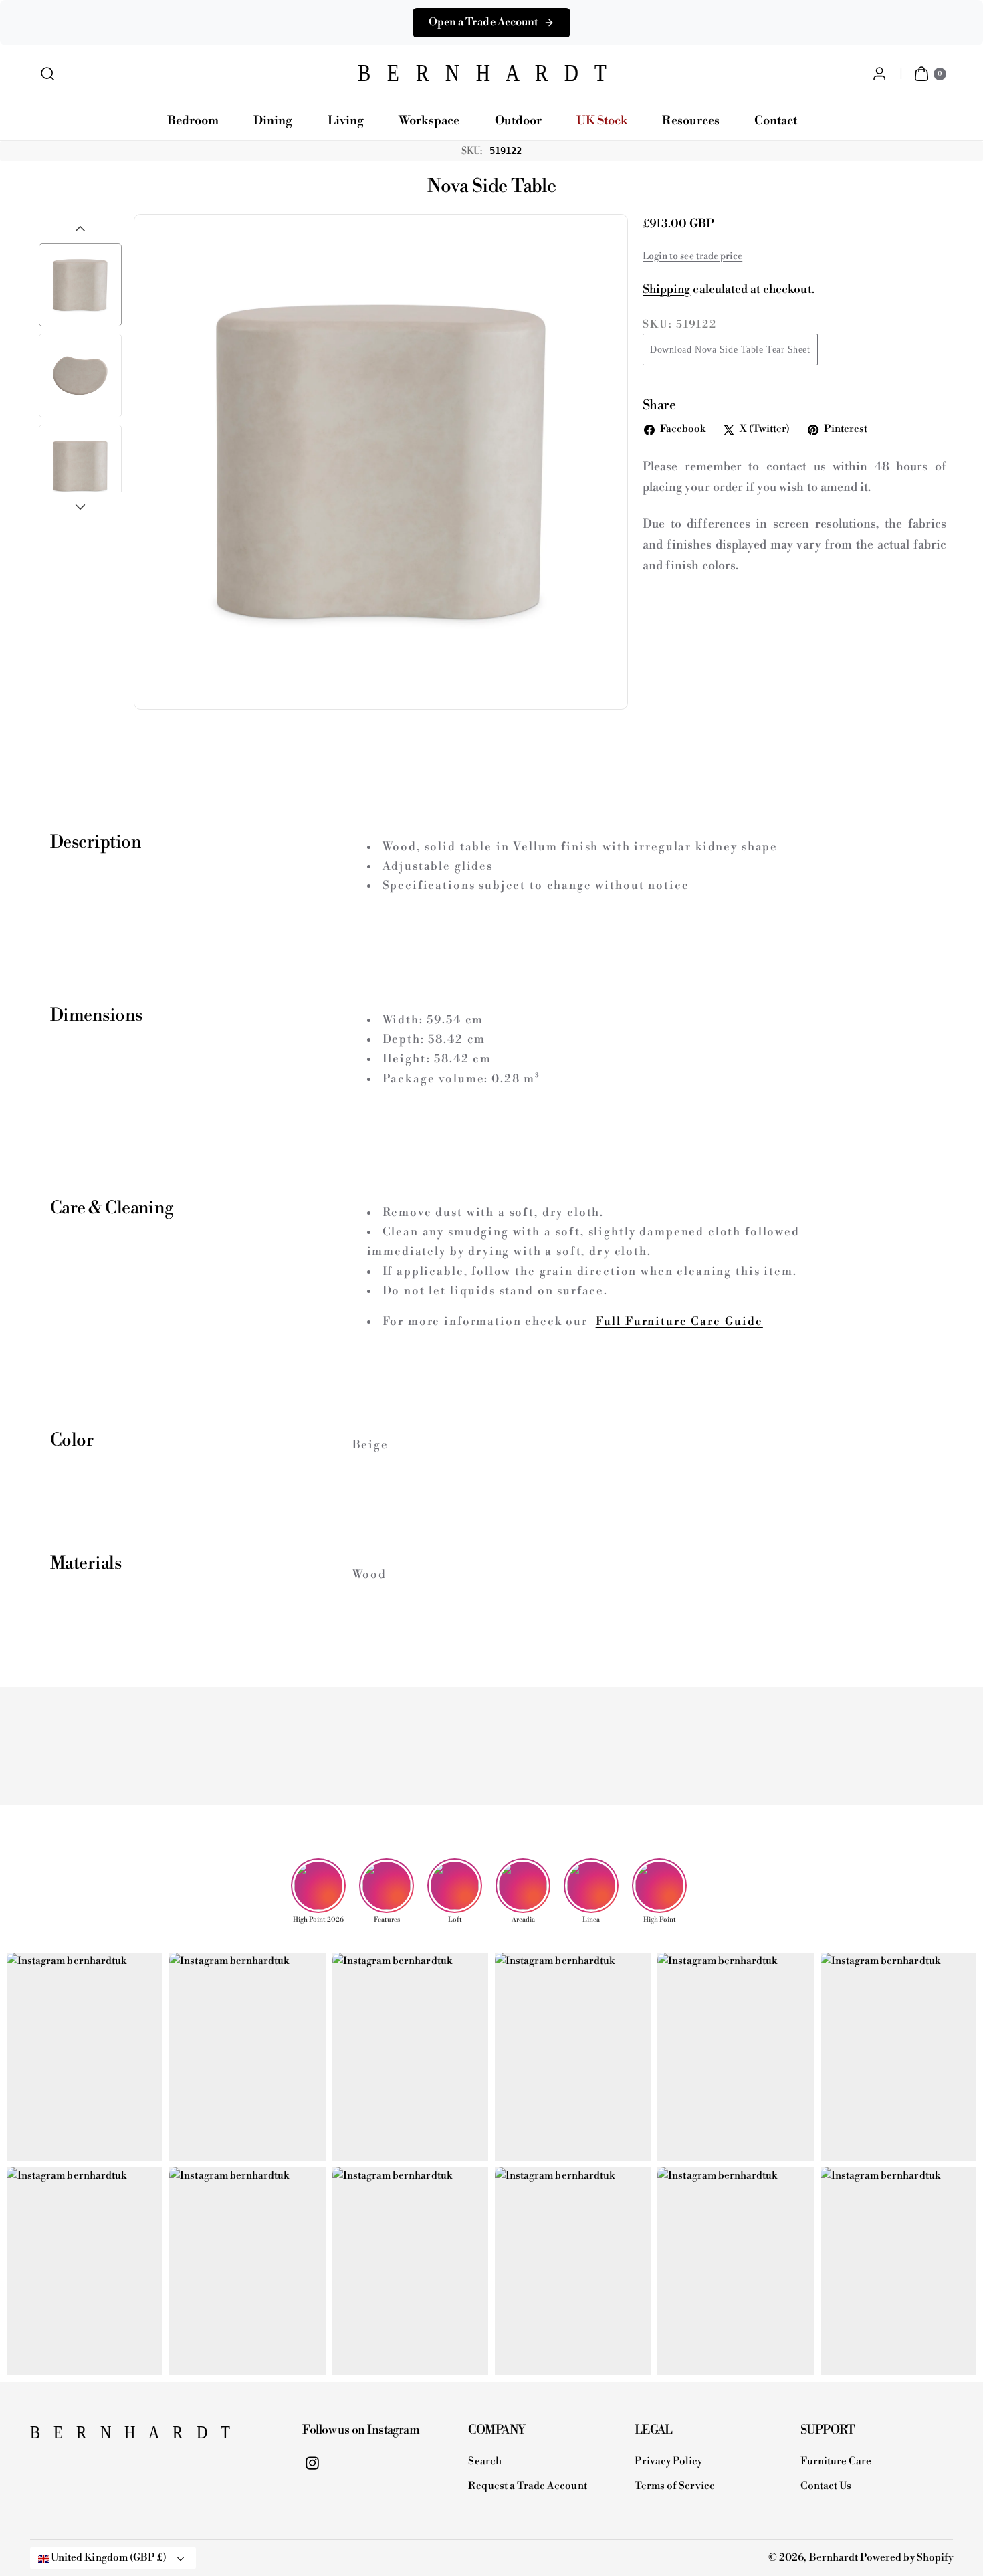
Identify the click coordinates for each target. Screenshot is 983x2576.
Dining (273, 121)
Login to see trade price (692, 256)
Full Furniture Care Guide (679, 1322)
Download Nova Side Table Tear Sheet (730, 350)
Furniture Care (836, 2461)
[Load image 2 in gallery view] (80, 375)
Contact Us (826, 2486)
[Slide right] (80, 507)
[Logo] (97, 2436)
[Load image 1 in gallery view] (80, 285)
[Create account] (879, 74)
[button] (48, 74)
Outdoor (518, 121)
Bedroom (193, 121)
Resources (690, 121)
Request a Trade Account (527, 2486)
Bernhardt (834, 2558)
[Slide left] (80, 229)
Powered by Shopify (906, 2558)
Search (484, 2461)
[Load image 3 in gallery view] (80, 466)
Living (346, 121)
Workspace (429, 121)
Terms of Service (675, 2486)
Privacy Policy (669, 2461)
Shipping (666, 290)
